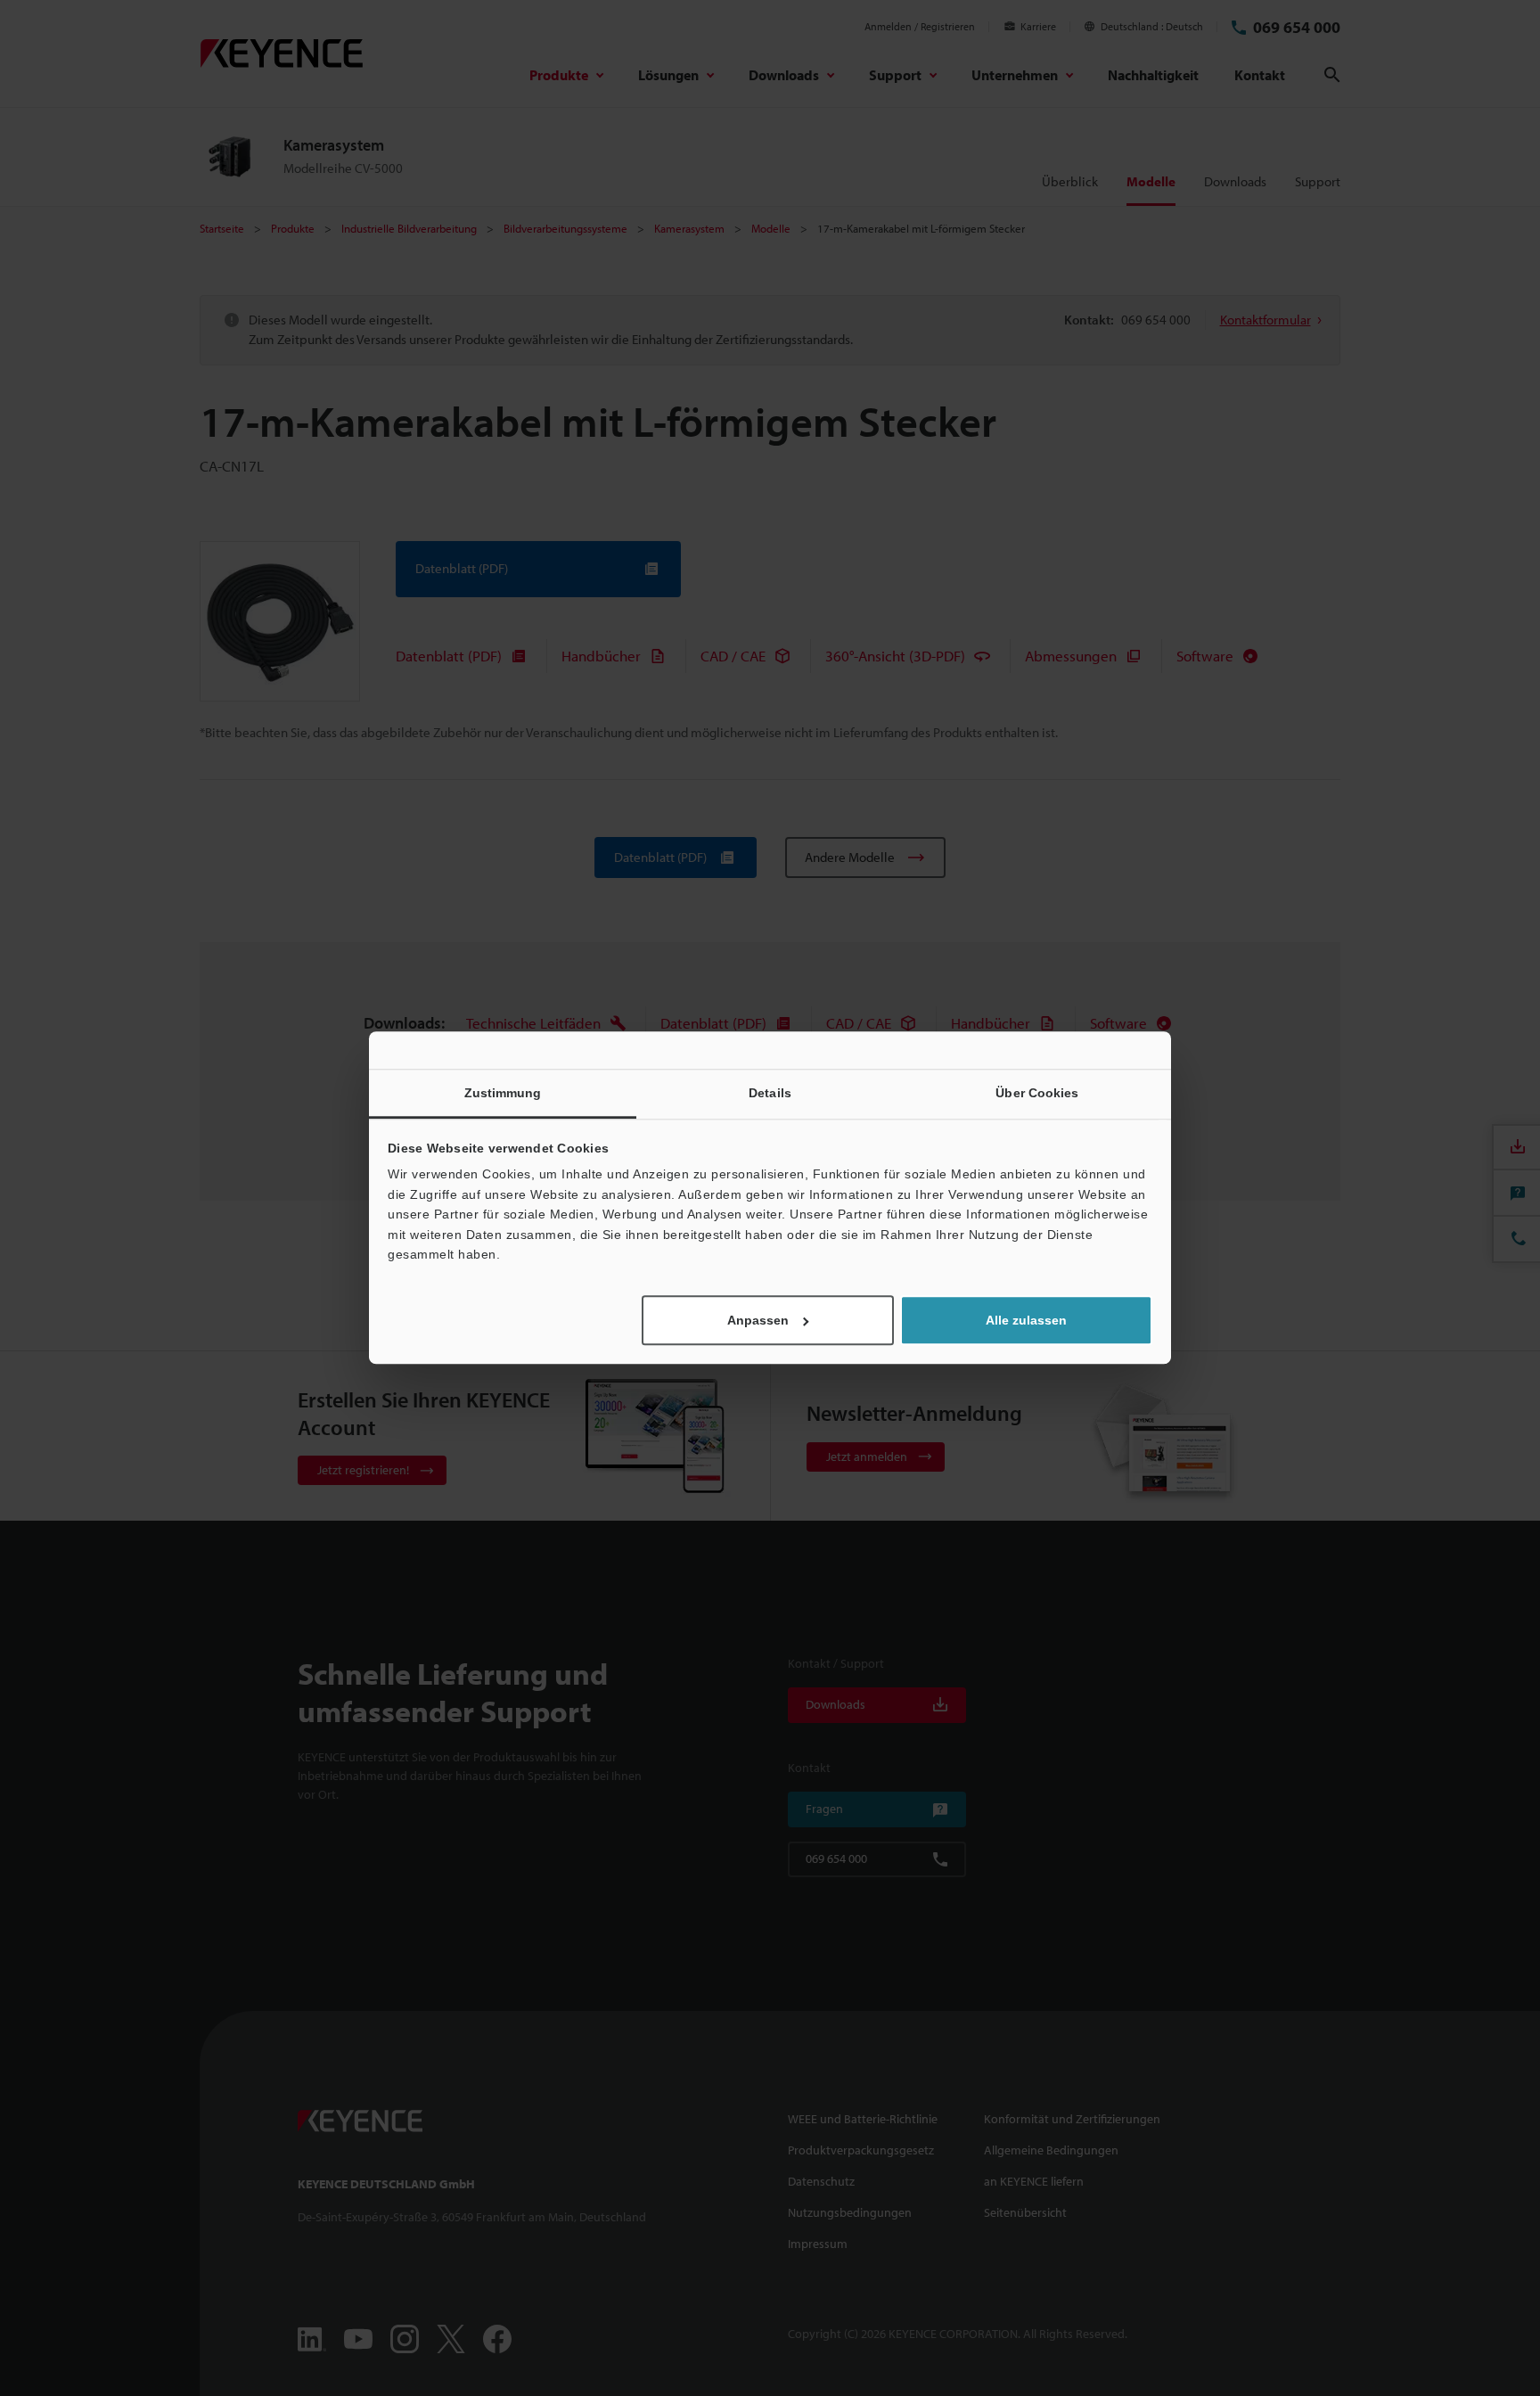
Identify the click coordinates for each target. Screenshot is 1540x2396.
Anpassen (758, 1321)
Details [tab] (770, 1093)
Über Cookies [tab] (1037, 1093)
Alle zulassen (1026, 1321)
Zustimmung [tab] (503, 1093)
